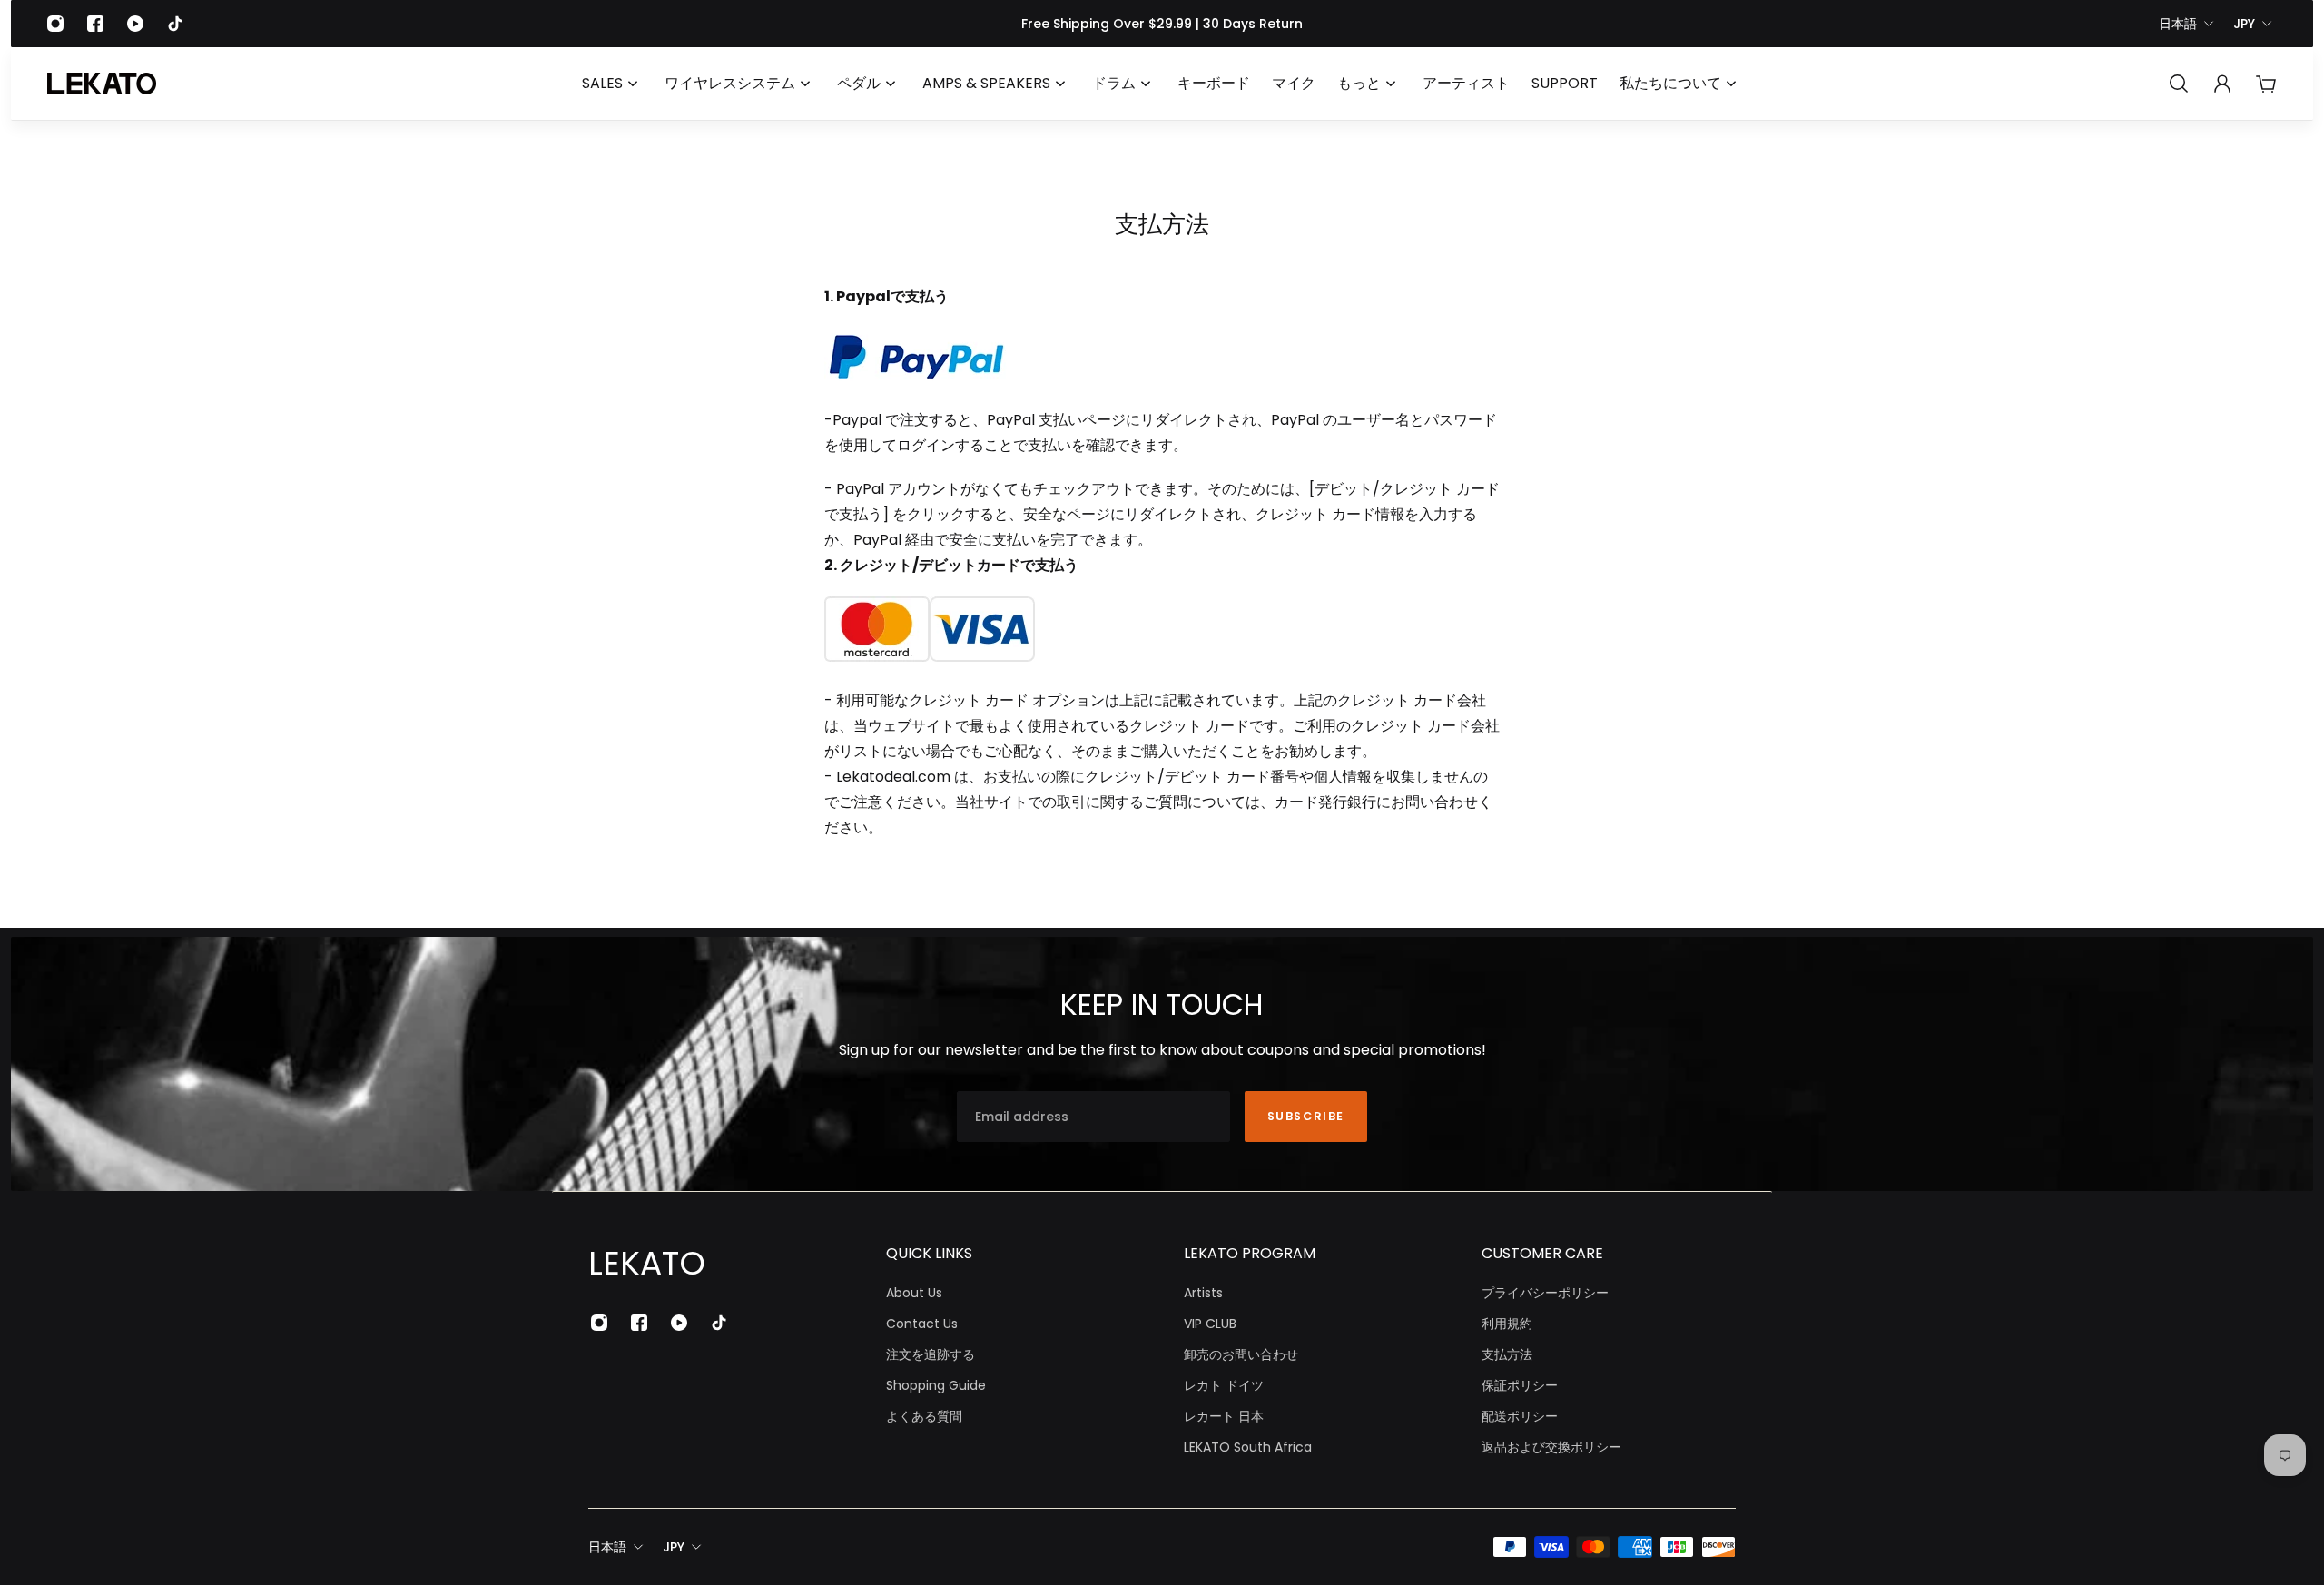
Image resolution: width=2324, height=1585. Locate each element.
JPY (2244, 24)
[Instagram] (55, 24)
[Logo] (102, 84)
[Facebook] (95, 24)
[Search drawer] (2179, 84)
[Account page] (2222, 84)
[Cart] (2266, 84)
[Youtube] (135, 24)
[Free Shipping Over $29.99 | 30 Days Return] (1162, 24)
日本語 (2178, 24)
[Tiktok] (175, 24)
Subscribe (1306, 1116)
